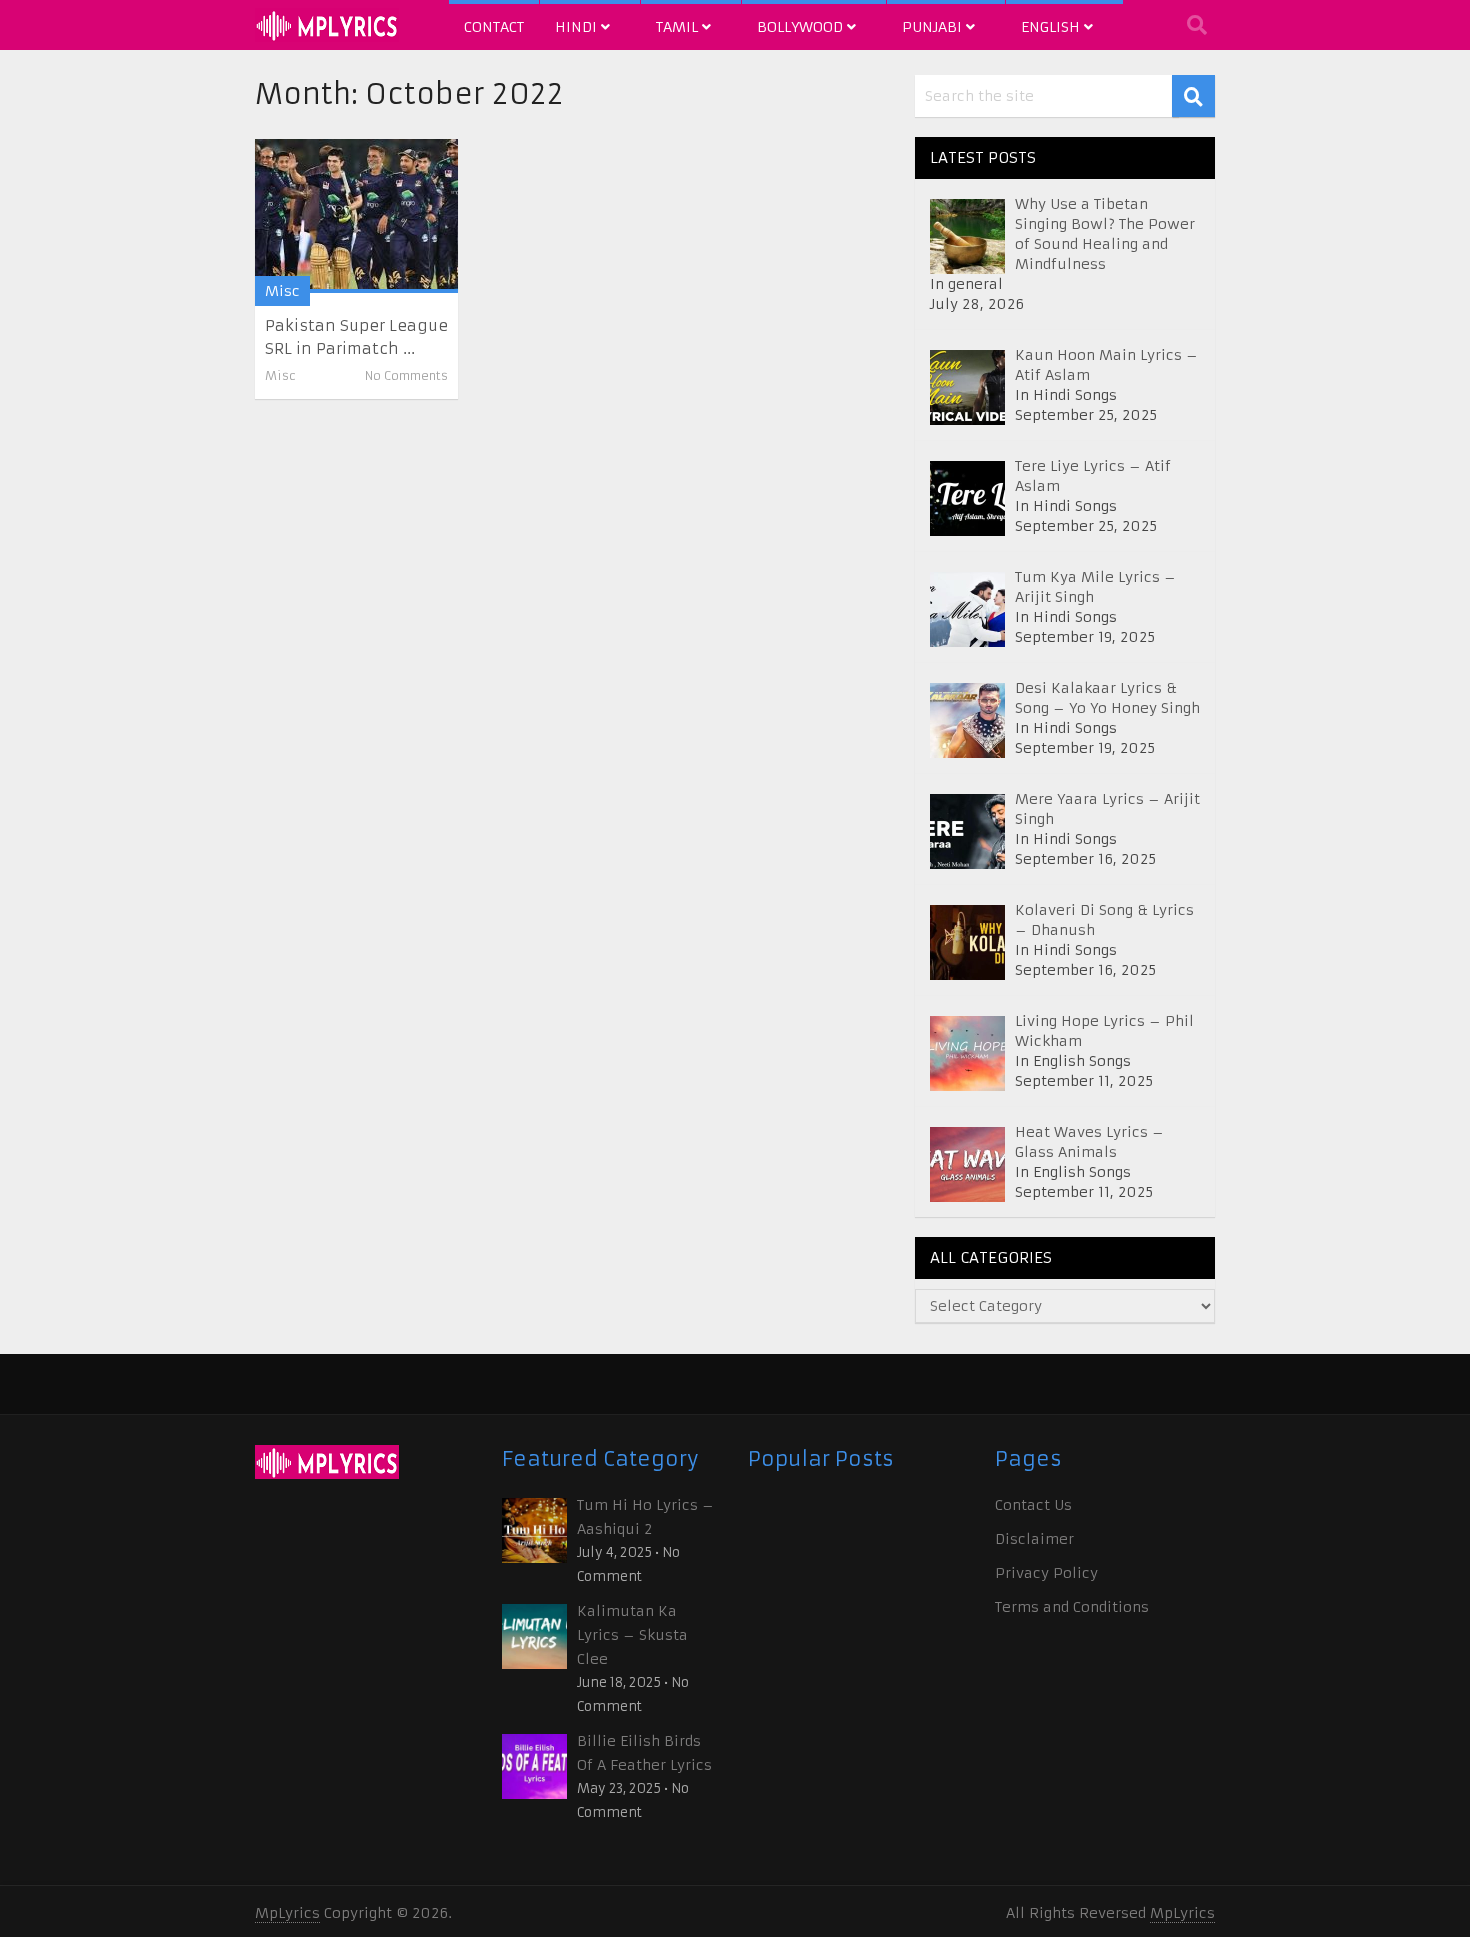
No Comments (406, 375)
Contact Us (1033, 1505)
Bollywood (802, 27)
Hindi (578, 27)
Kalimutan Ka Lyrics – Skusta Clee (632, 1635)
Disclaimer (1034, 1539)
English (1052, 27)
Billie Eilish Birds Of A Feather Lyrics (644, 1753)
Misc (282, 291)
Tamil (679, 27)
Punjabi (934, 27)
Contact (494, 27)
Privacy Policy (1046, 1573)
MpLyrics (287, 1913)
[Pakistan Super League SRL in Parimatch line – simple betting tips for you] (356, 216)
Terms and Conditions (1072, 1607)
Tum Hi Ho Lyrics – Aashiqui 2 (645, 1517)
